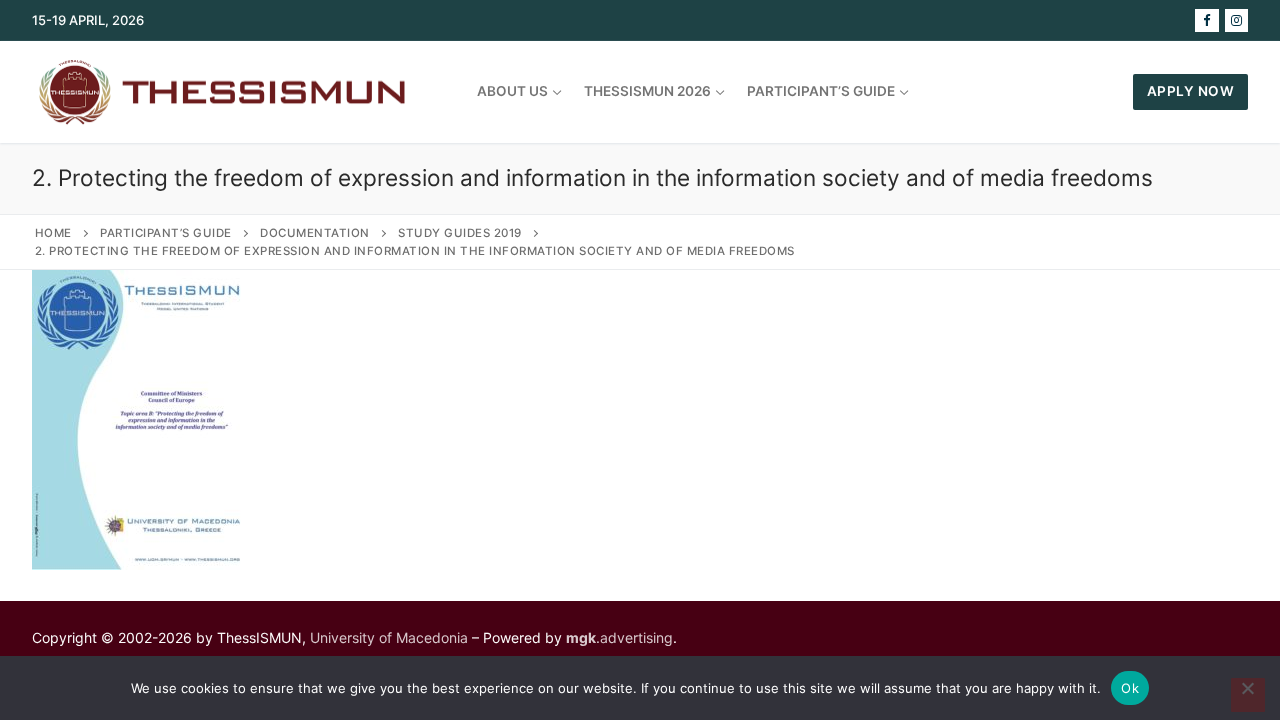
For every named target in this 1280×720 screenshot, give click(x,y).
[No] (1248, 695)
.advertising (619, 637)
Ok (1130, 688)
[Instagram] (1236, 20)
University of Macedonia (389, 637)
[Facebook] (1206, 20)
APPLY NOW (1191, 91)
